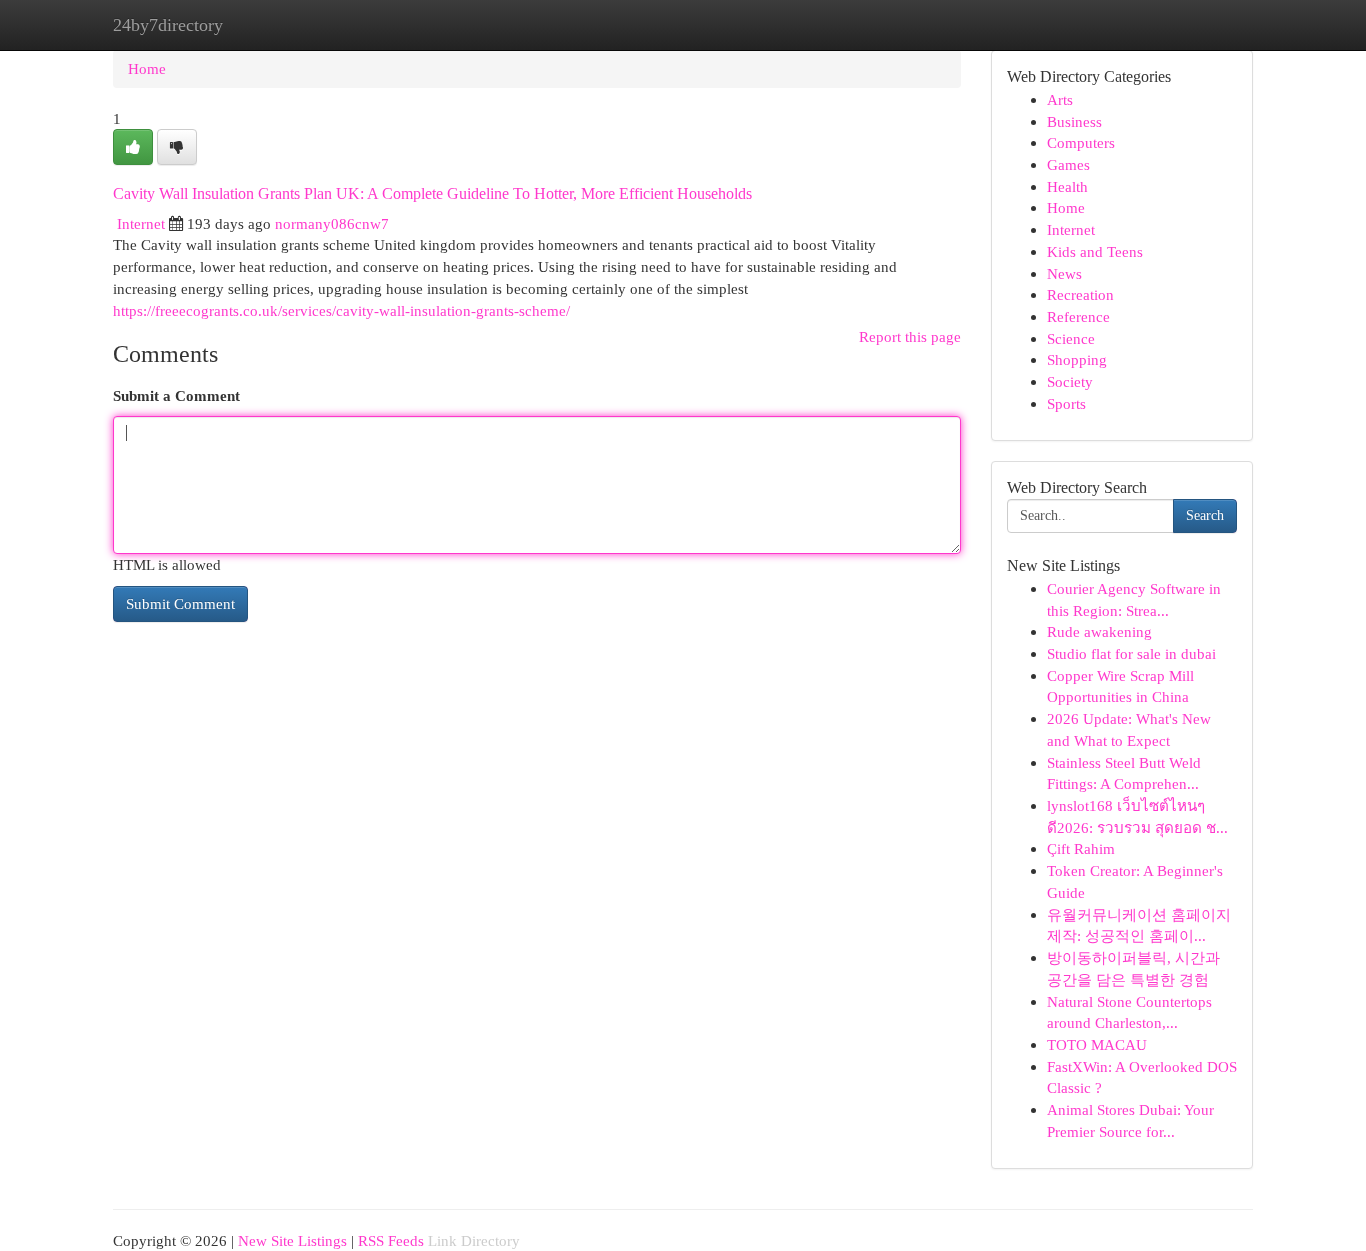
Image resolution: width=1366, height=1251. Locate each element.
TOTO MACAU (1097, 1044)
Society (1070, 381)
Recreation (1080, 294)
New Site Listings (292, 1240)
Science (1071, 338)
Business (1074, 121)
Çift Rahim (1081, 848)
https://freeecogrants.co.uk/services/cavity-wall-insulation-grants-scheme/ (341, 310)
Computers (1081, 142)
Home (147, 68)
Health (1067, 186)
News (1064, 273)
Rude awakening (1099, 631)
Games (1068, 164)
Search (1205, 515)
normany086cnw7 (332, 223)
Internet (141, 223)
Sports (1066, 403)
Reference (1078, 316)
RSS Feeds (391, 1240)
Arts (1060, 99)
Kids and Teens (1095, 251)
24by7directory (168, 25)
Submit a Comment (176, 395)
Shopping (1077, 359)
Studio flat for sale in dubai (1131, 653)
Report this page (910, 336)
